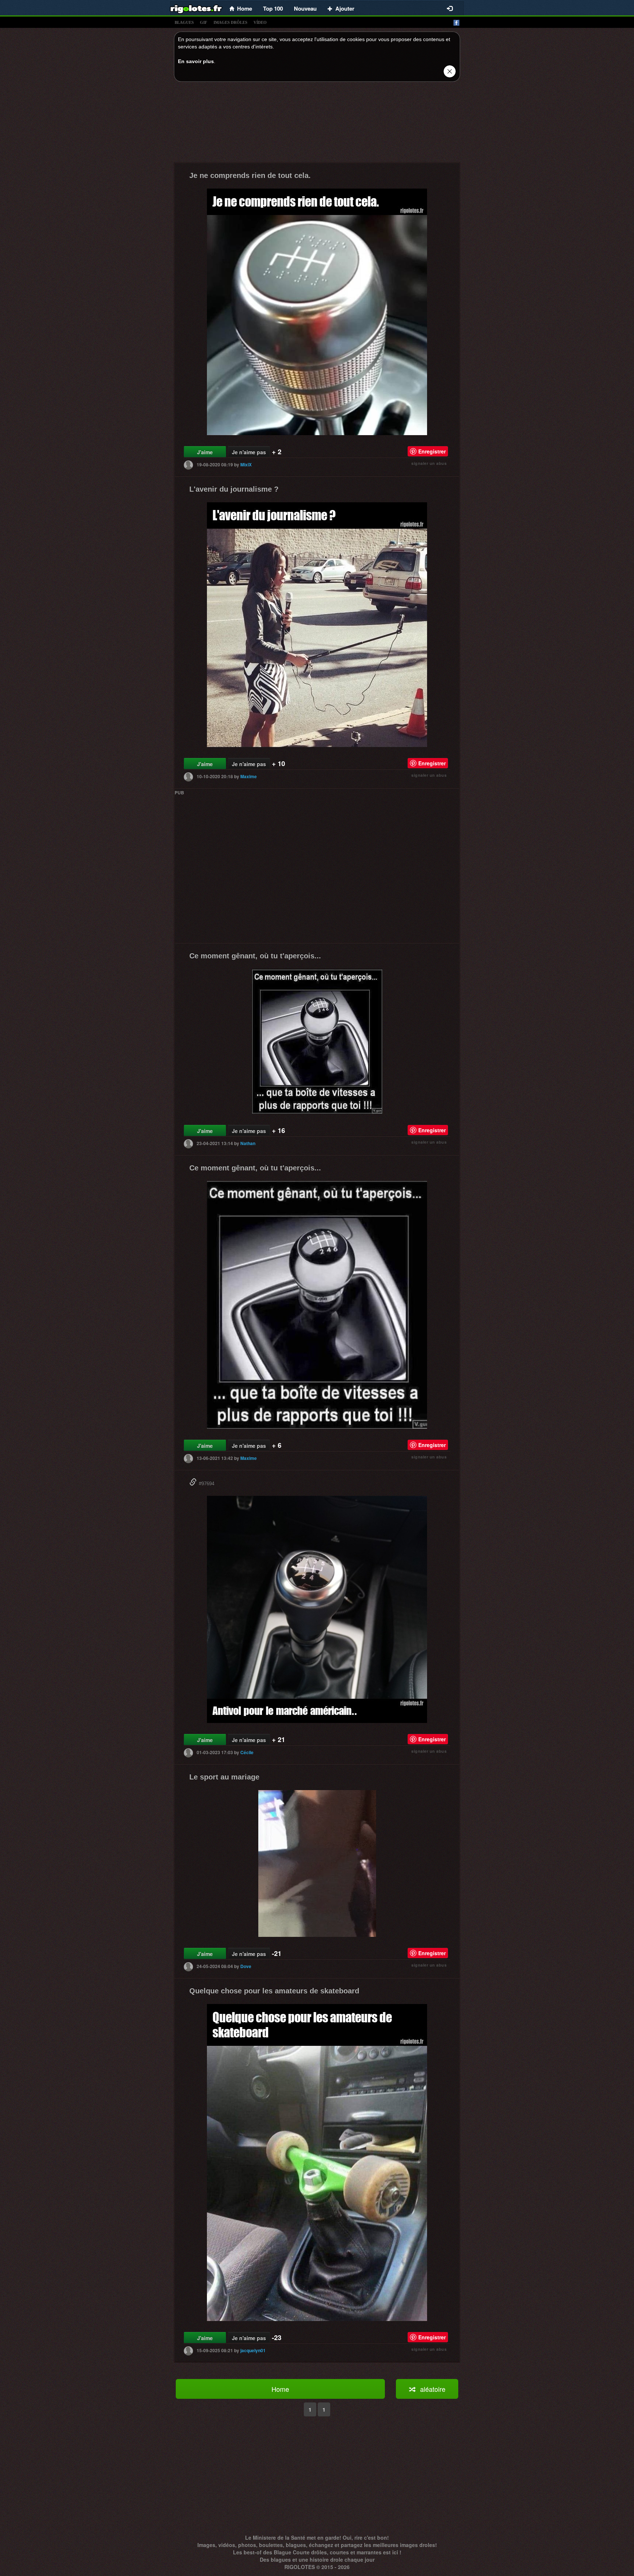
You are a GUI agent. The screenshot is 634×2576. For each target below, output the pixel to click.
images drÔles (230, 22)
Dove (246, 1966)
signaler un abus (429, 463)
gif (204, 22)
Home (280, 2389)
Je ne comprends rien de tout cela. (250, 175)
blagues (184, 22)
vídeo (260, 22)
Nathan (248, 1143)
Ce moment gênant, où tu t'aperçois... (255, 956)
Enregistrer (432, 451)
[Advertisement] (317, 124)
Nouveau (305, 8)
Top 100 (273, 8)
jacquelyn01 (253, 2350)
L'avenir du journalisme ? (234, 489)
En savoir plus (196, 61)
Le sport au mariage (224, 1777)
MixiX (246, 464)
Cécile (247, 1752)
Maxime (249, 776)
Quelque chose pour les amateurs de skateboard (274, 1991)
